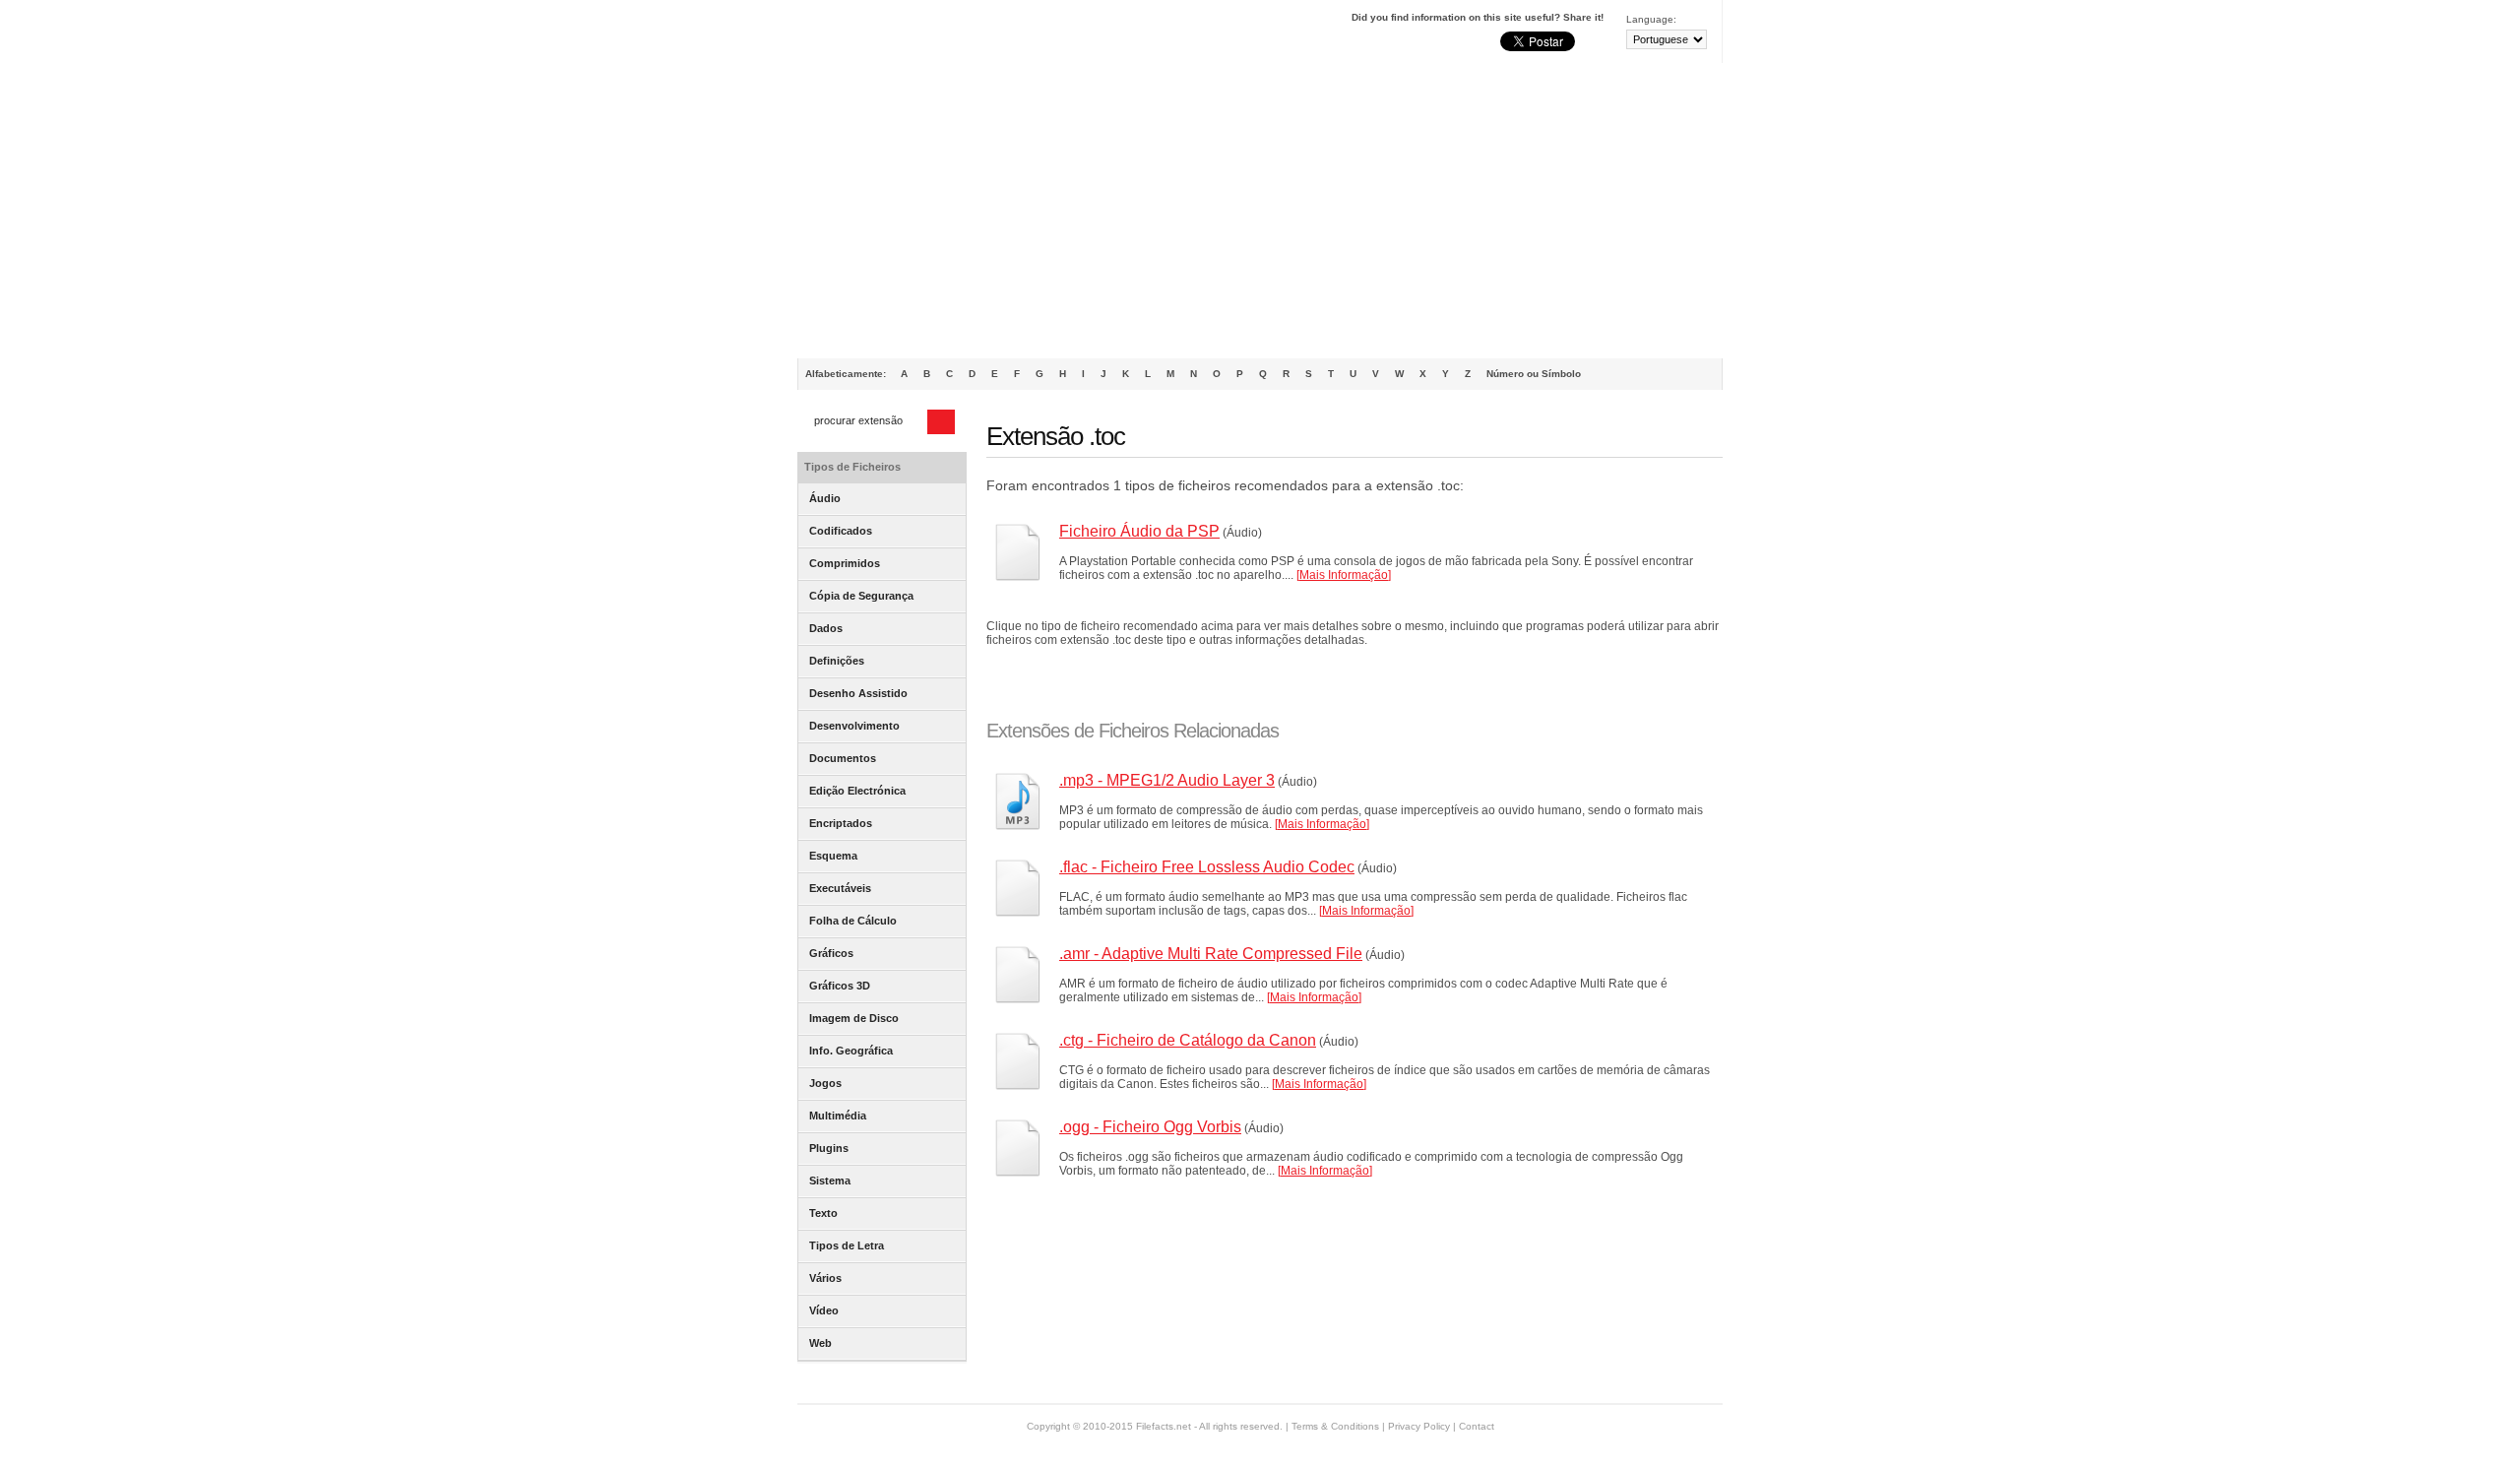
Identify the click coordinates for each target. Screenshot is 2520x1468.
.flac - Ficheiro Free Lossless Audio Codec (1207, 867)
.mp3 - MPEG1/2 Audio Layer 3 (1167, 780)
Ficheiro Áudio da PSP (1139, 531)
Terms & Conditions (1335, 1426)
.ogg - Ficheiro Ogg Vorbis (1150, 1127)
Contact (1477, 1426)
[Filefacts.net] (895, 35)
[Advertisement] (1260, 211)
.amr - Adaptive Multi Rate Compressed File (1211, 954)
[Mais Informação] (1344, 575)
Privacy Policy (1419, 1426)
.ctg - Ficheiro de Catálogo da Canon (1188, 1040)
